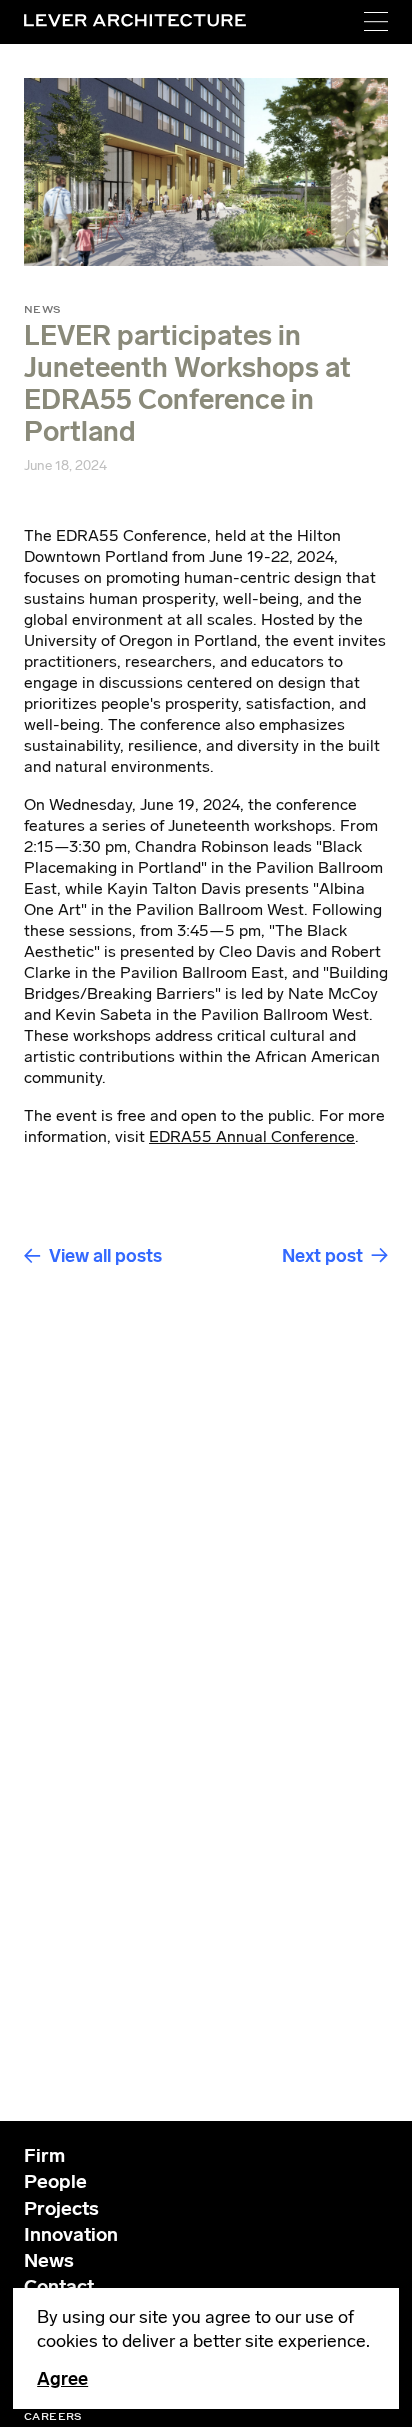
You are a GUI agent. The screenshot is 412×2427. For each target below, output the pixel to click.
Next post (322, 1256)
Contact (59, 2286)
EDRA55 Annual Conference (252, 1136)
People (55, 2181)
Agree (62, 2379)
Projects (61, 2208)
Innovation (71, 2234)
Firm (44, 2155)
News (49, 2260)
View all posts (105, 1256)
